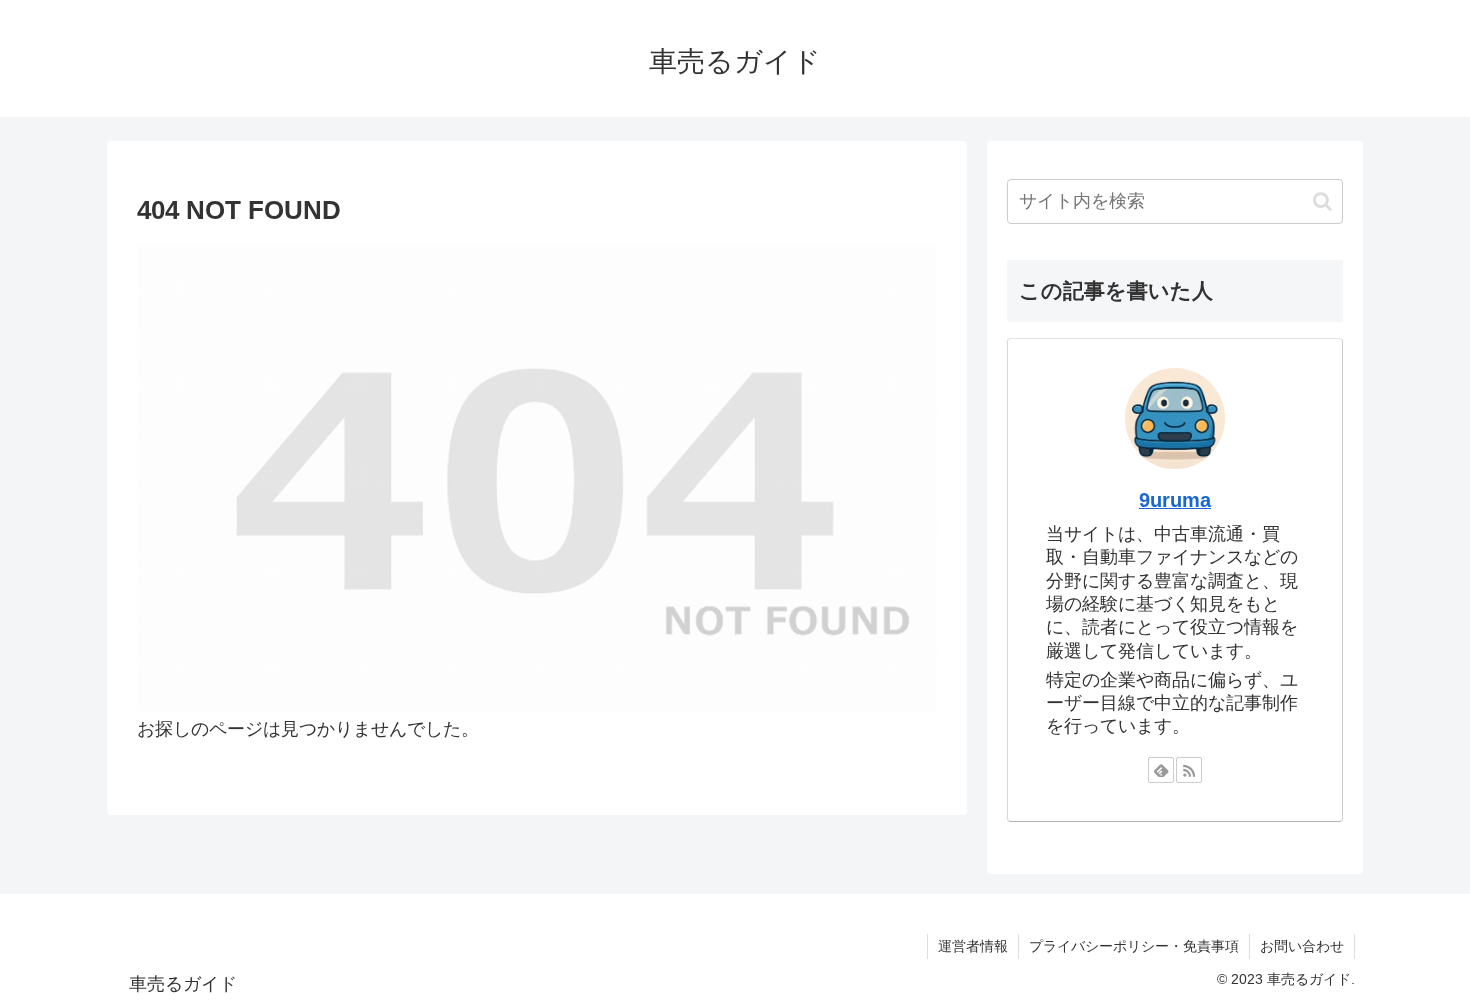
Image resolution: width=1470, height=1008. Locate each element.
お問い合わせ (1302, 946)
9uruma (1175, 500)
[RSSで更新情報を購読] (1189, 770)
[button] (1322, 201)
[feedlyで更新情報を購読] (1161, 770)
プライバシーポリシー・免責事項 (1134, 946)
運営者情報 (973, 946)
